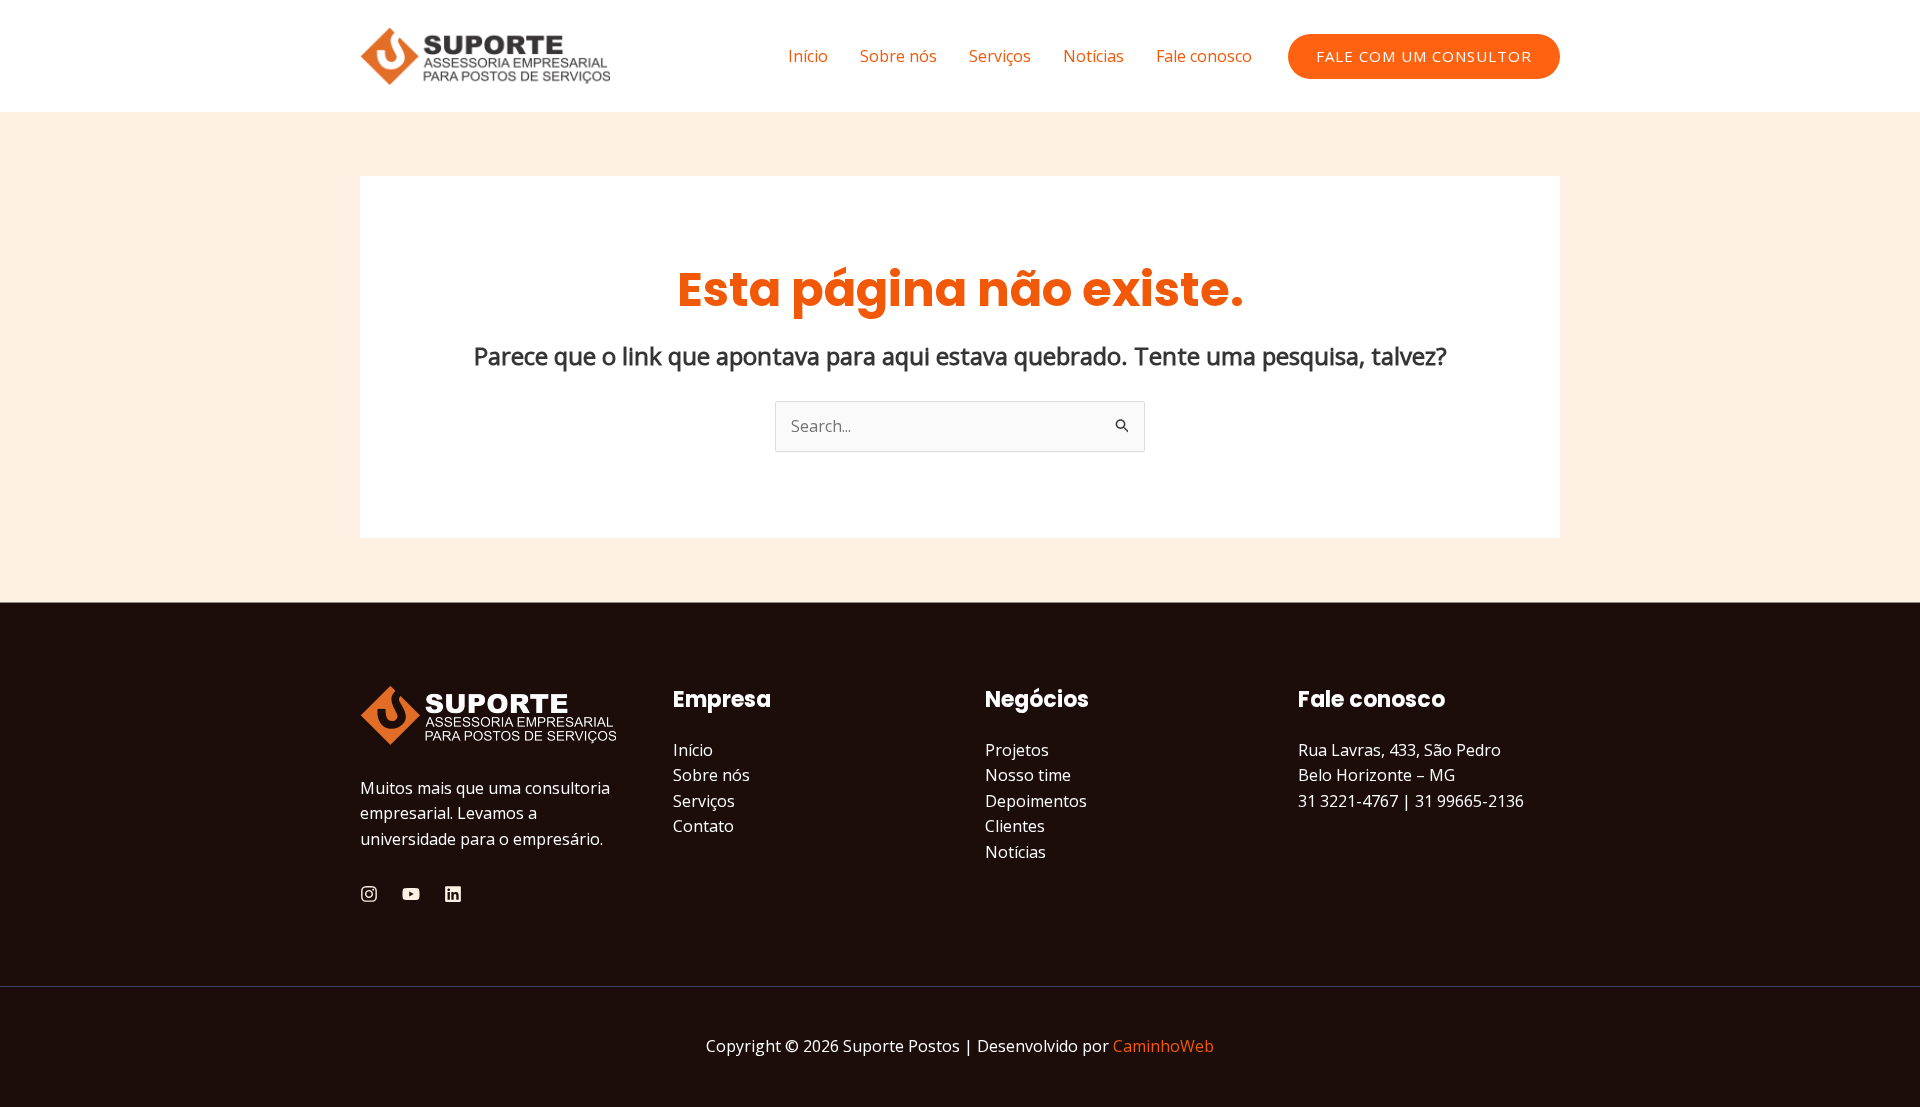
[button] (1424, 56)
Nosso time (1028, 775)
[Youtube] (411, 894)
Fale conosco (1204, 56)
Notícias (1093, 56)
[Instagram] (369, 894)
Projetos (1017, 750)
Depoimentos (1036, 801)
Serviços (1000, 56)
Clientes (1015, 826)
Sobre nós (898, 56)
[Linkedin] (453, 894)
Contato (703, 826)
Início (808, 56)
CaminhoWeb (1163, 1046)
